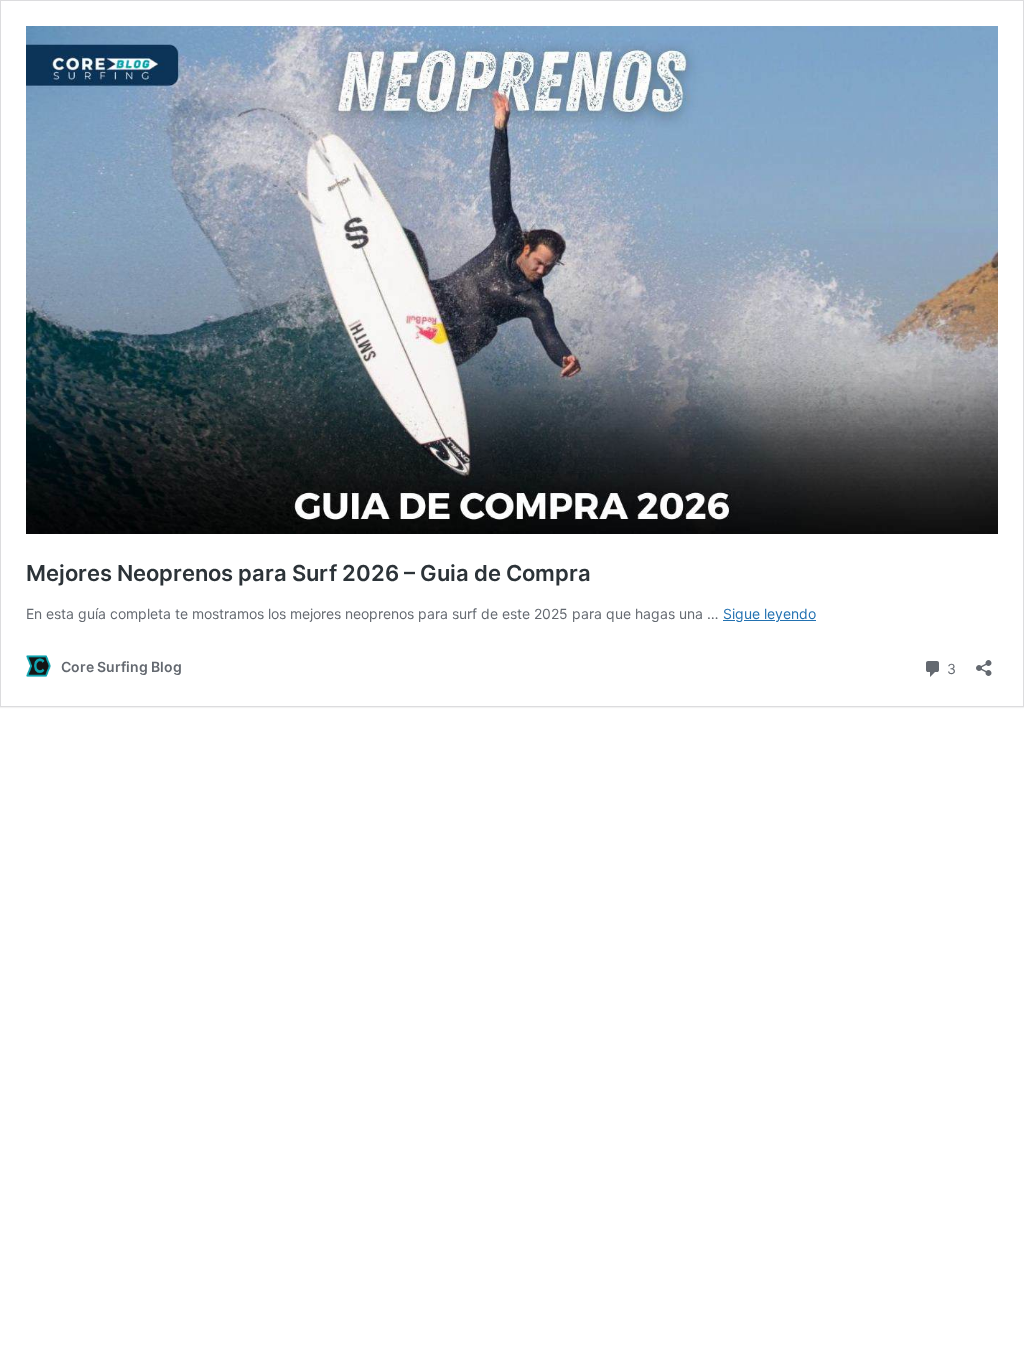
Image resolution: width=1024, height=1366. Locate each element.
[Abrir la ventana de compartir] (984, 661)
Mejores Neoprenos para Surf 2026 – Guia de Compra (308, 573)
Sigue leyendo (769, 613)
